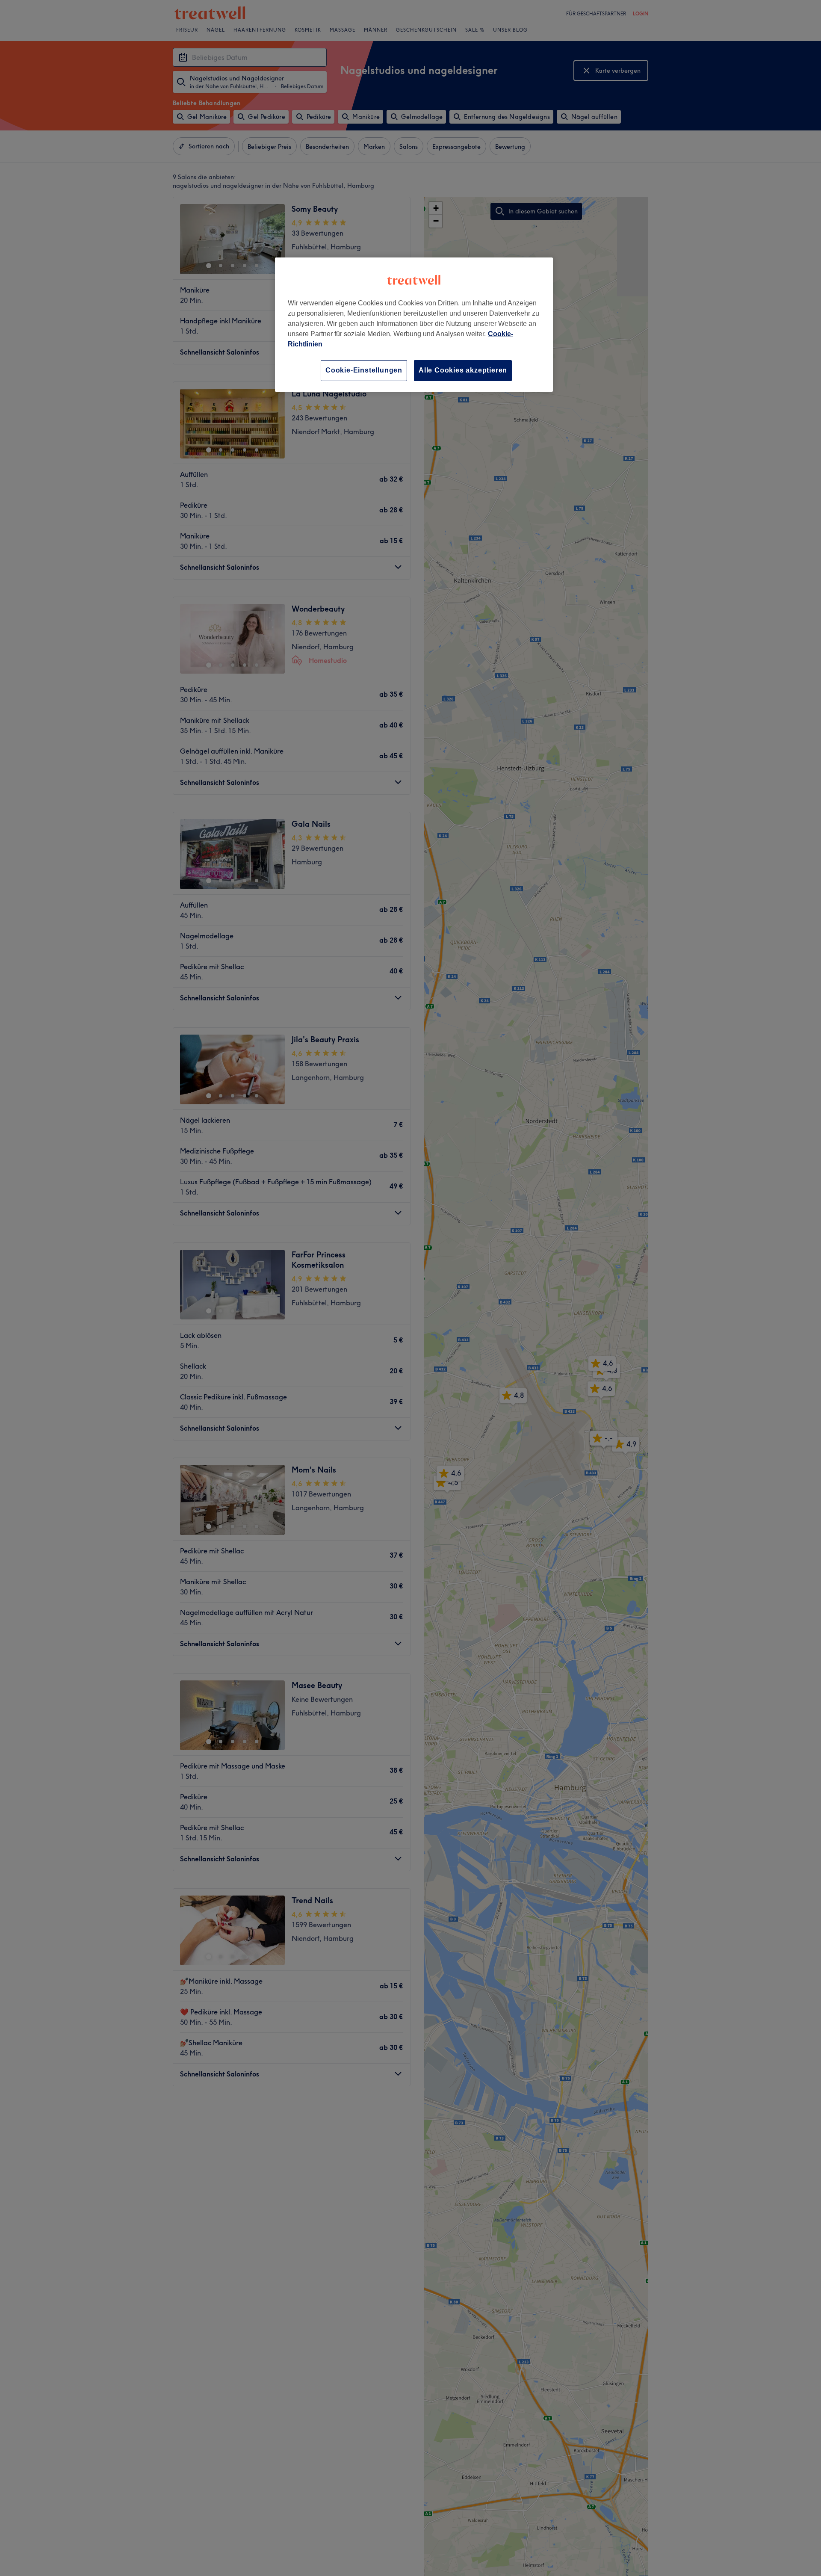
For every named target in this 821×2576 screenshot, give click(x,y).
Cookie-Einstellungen (364, 370)
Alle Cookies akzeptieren (463, 370)
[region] (414, 324)
